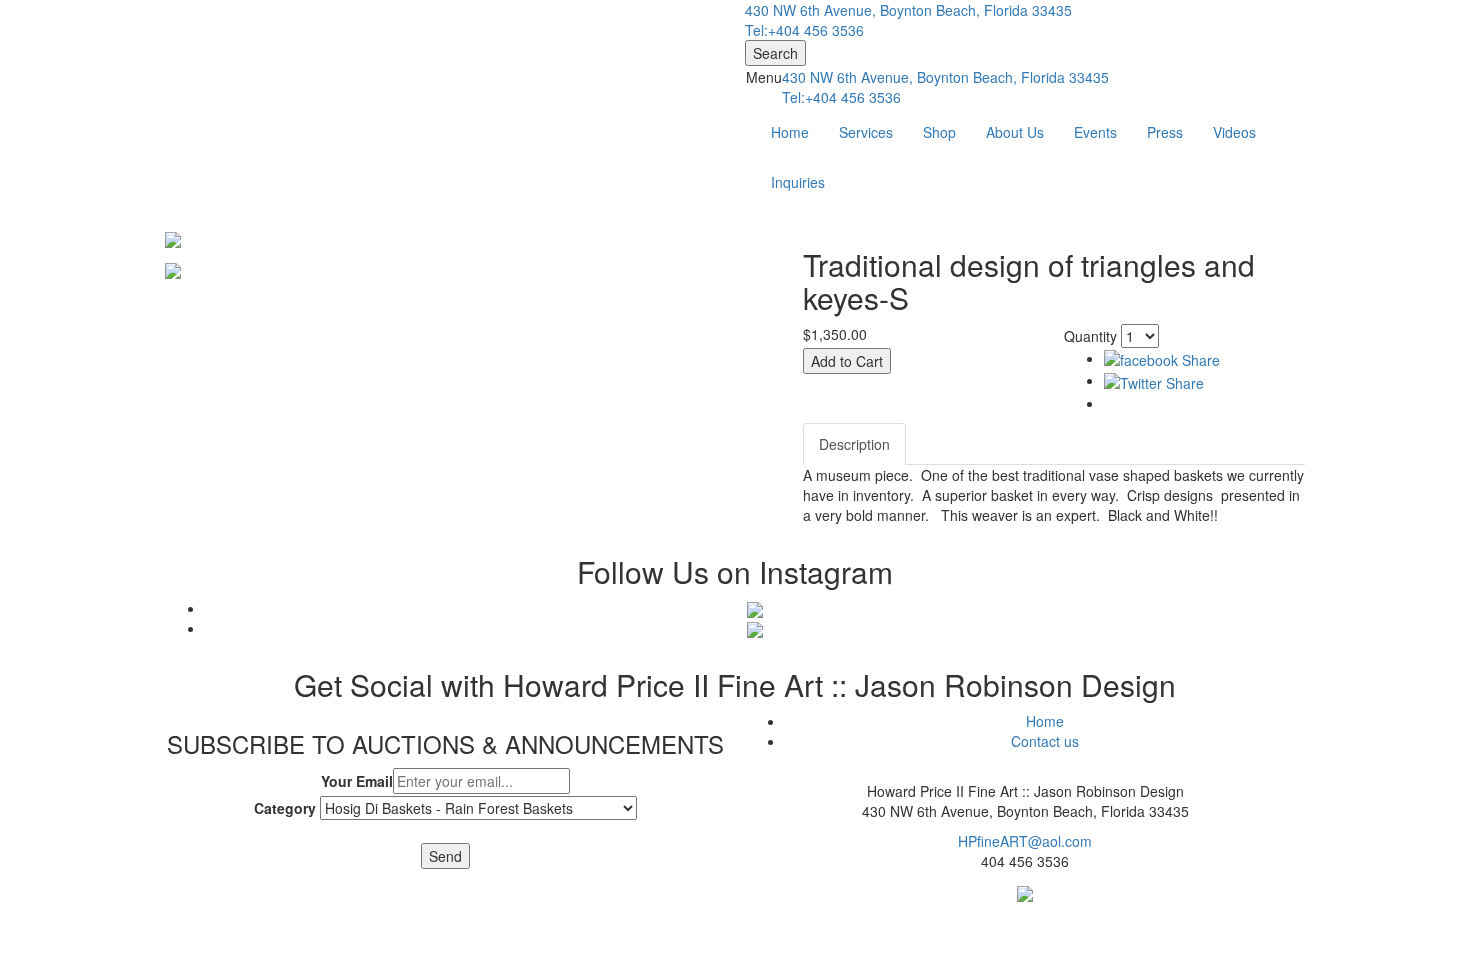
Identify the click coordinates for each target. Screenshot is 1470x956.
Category (285, 808)
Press (1165, 132)
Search (775, 53)
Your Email (357, 781)
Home (790, 132)
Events (1095, 132)
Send (445, 856)
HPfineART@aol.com (1025, 841)
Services (866, 132)
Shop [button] (939, 132)
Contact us (1045, 741)
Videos (1234, 132)
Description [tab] (854, 444)
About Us (1015, 132)
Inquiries (798, 182)
